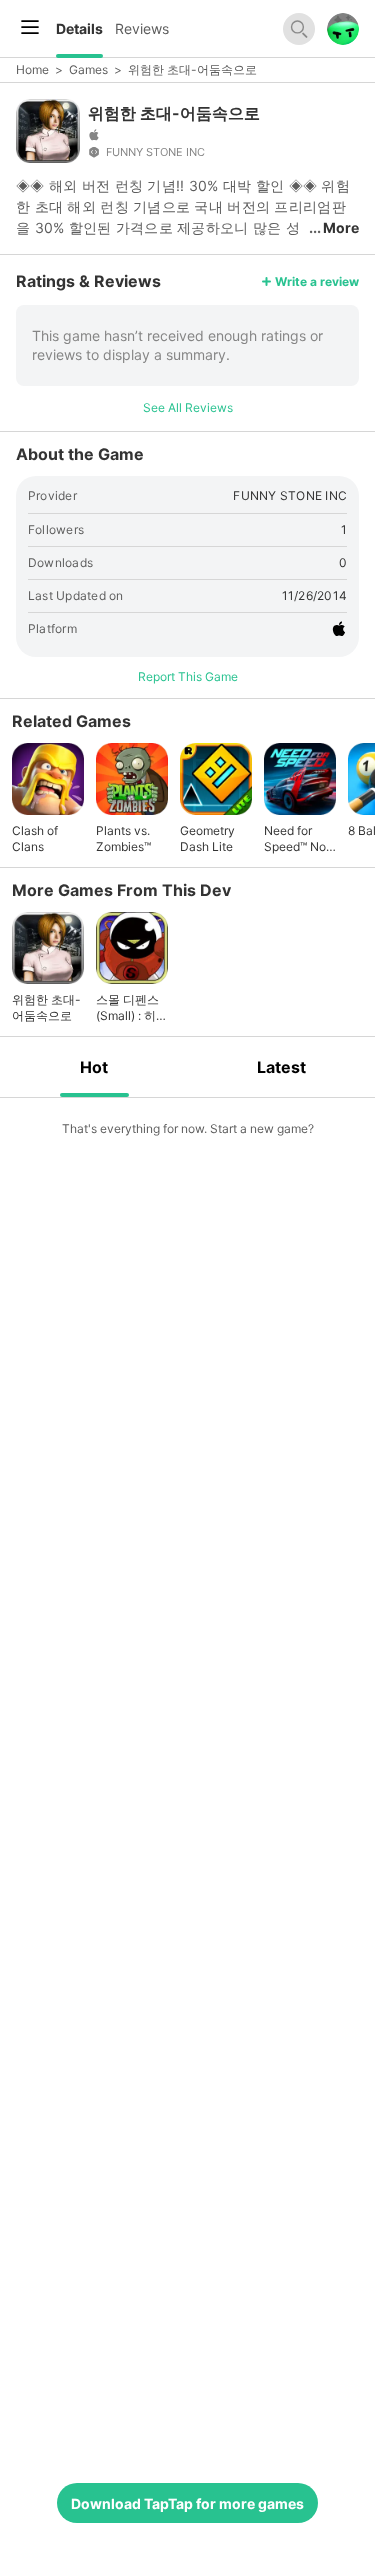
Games (88, 69)
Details (79, 28)
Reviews (142, 28)
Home (32, 69)
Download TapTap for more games (187, 2503)
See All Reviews (188, 407)
